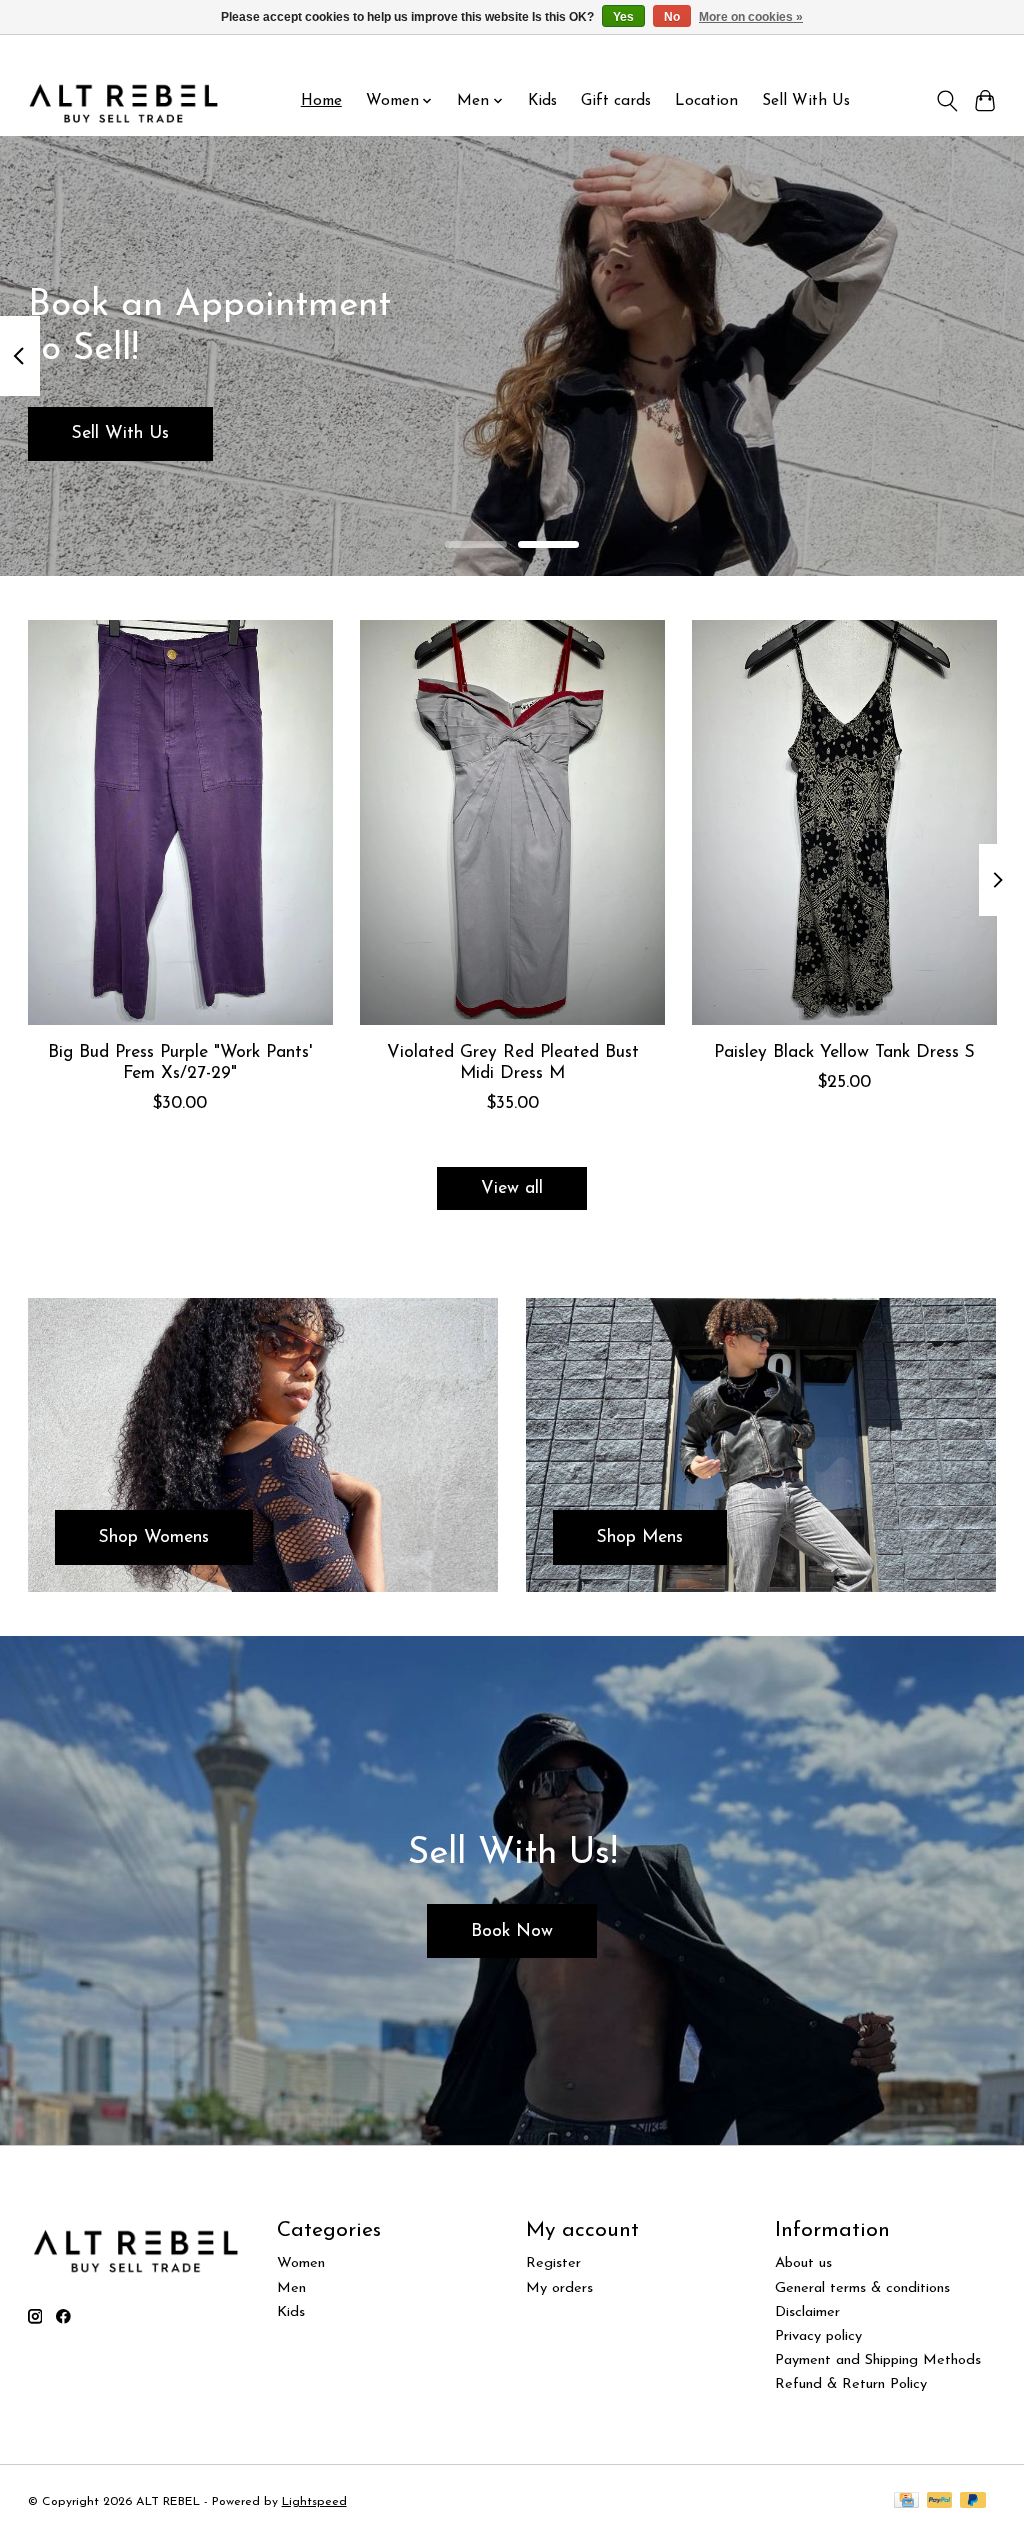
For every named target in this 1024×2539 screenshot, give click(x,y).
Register (553, 2263)
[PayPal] (940, 2501)
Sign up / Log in (952, 51)
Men (291, 2288)
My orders (559, 2288)
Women (301, 2263)
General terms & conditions (862, 2288)
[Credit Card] (906, 2501)
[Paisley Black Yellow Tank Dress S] (844, 822)
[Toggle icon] (946, 101)
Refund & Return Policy (851, 2384)
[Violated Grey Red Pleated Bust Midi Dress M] (512, 822)
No (672, 17)
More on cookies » (751, 17)
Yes (623, 17)
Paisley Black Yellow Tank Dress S (844, 1052)
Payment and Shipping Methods (878, 2360)
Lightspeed (314, 2502)
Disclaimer (807, 2312)
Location (706, 101)
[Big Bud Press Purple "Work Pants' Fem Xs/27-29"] (180, 822)
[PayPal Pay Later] (973, 2501)
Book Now (512, 1931)
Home (321, 101)
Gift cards (616, 101)
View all (512, 1188)
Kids (542, 101)
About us (803, 2263)
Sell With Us (806, 101)
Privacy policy (818, 2336)
